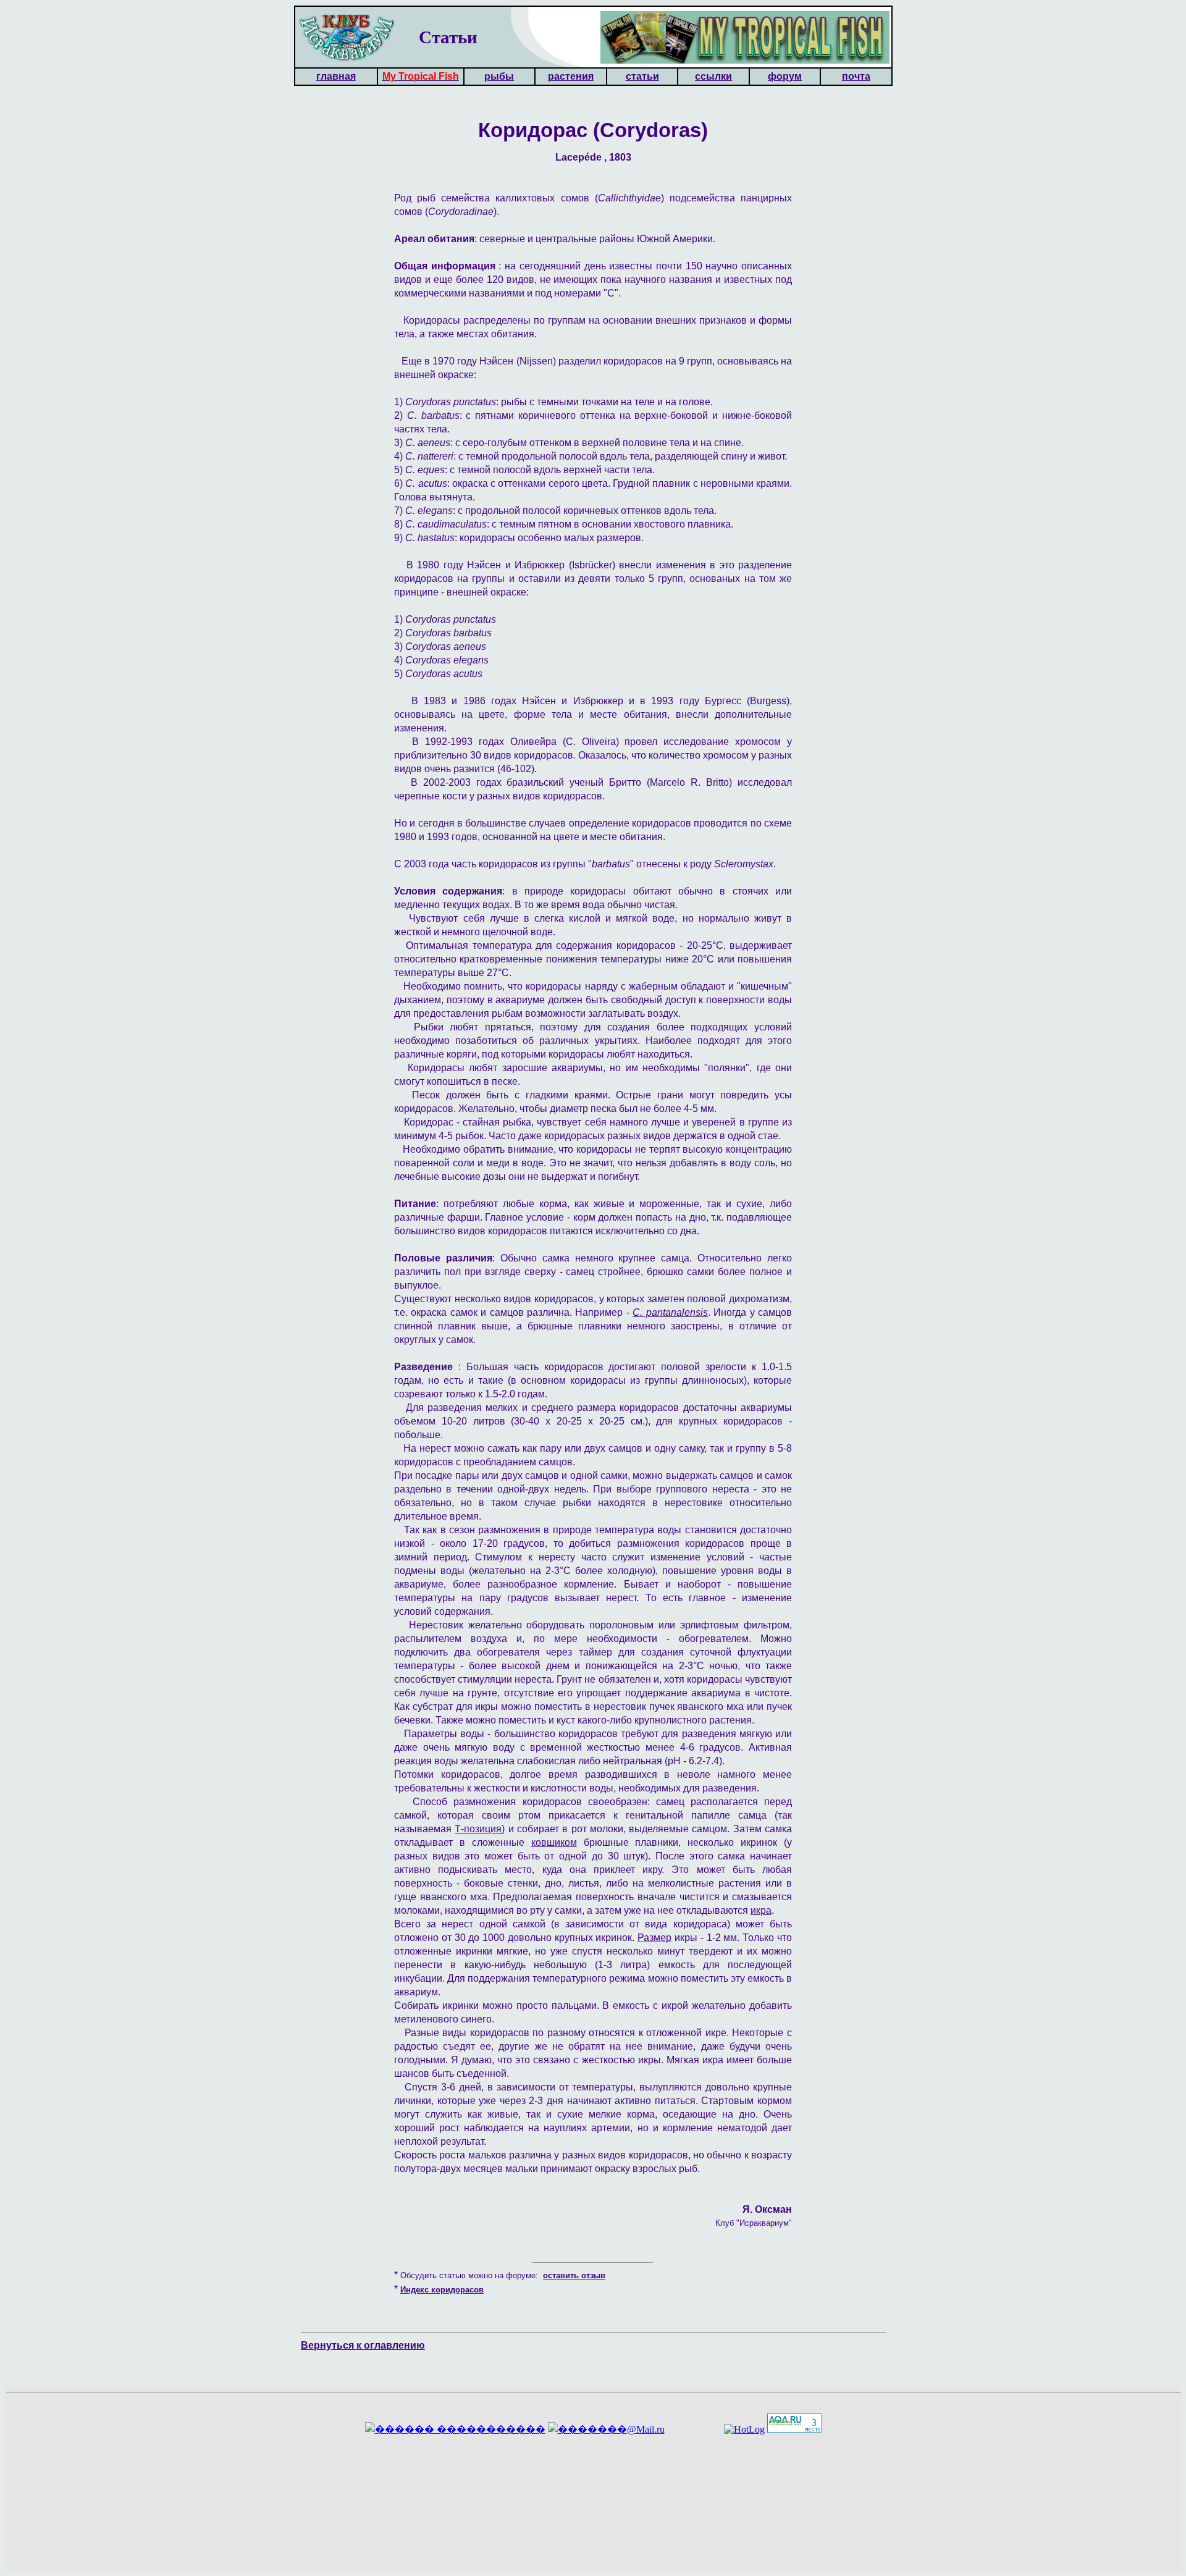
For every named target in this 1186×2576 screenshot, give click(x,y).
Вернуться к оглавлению (363, 2345)
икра (761, 1910)
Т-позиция (478, 1829)
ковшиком (554, 1842)
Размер (654, 1938)
